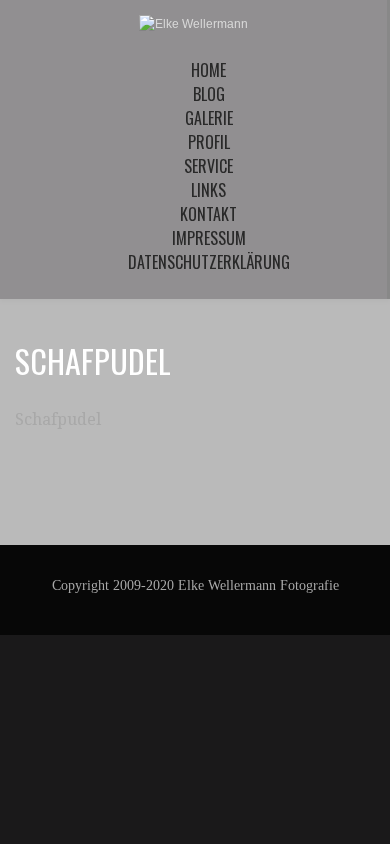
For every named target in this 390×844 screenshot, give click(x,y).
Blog (209, 94)
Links (208, 190)
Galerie (209, 118)
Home (208, 70)
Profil (209, 142)
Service (208, 166)
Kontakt (208, 214)
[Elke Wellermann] (193, 24)
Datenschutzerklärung (209, 262)
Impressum (209, 238)
